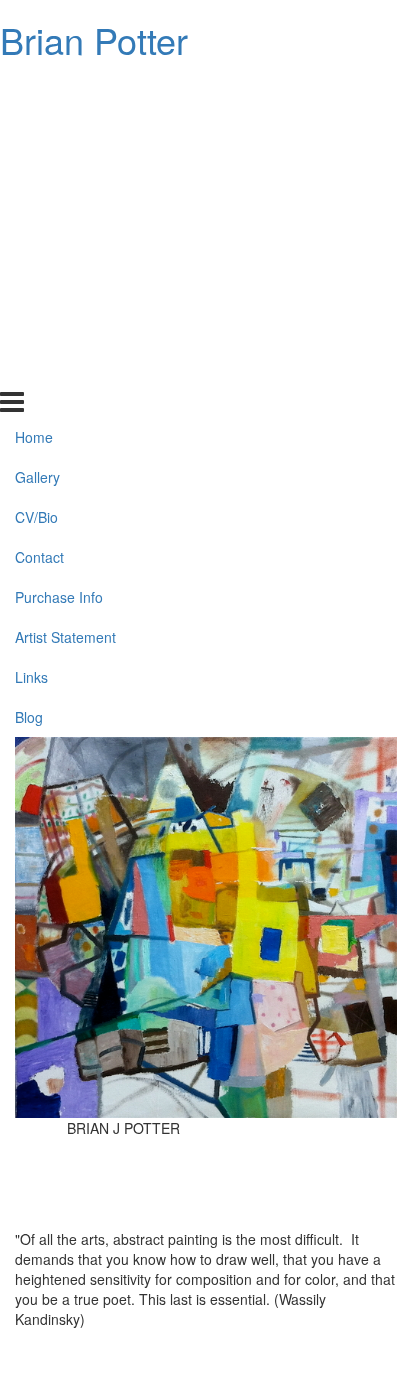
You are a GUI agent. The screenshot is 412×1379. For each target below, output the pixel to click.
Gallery (37, 130)
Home (34, 90)
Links (31, 330)
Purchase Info (59, 250)
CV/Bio (36, 170)
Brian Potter (94, 39)
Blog (29, 369)
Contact (39, 210)
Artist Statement (65, 290)
